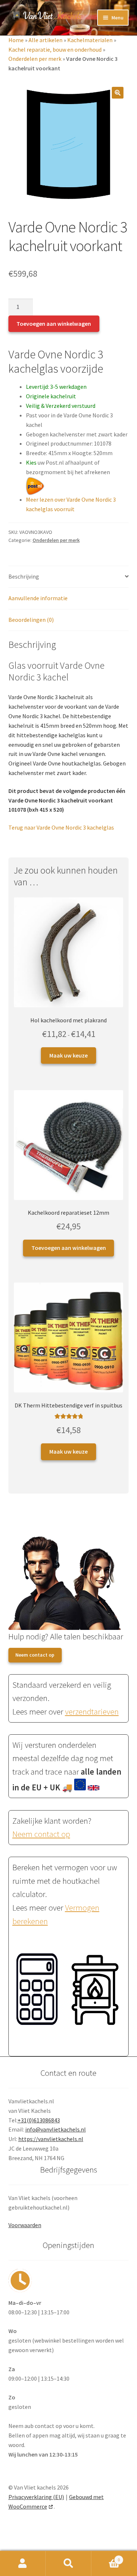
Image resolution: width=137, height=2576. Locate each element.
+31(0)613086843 (39, 2120)
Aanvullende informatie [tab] (38, 598)
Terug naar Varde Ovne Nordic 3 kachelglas (61, 827)
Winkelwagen (106, 2557)
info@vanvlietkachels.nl (56, 2129)
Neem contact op (35, 1655)
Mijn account (23, 2564)
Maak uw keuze (68, 1055)
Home (16, 40)
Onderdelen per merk (35, 59)
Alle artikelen (45, 40)
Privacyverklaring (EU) (36, 2497)
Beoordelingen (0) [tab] (31, 620)
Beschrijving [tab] (24, 576)
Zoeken (68, 2564)
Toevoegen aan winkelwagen (54, 324)
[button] (118, 93)
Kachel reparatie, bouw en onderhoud (55, 49)
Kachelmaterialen (90, 40)
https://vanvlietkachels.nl (51, 2139)
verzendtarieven (92, 1712)
